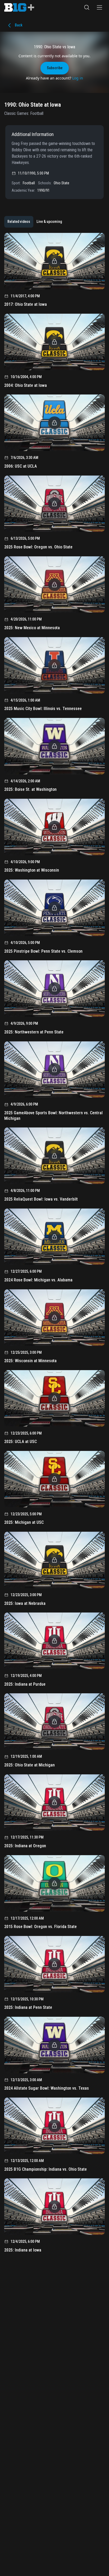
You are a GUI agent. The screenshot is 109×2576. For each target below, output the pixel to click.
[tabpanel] (54, 1244)
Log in (78, 78)
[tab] (19, 222)
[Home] (19, 7)
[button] (87, 7)
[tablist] (35, 222)
